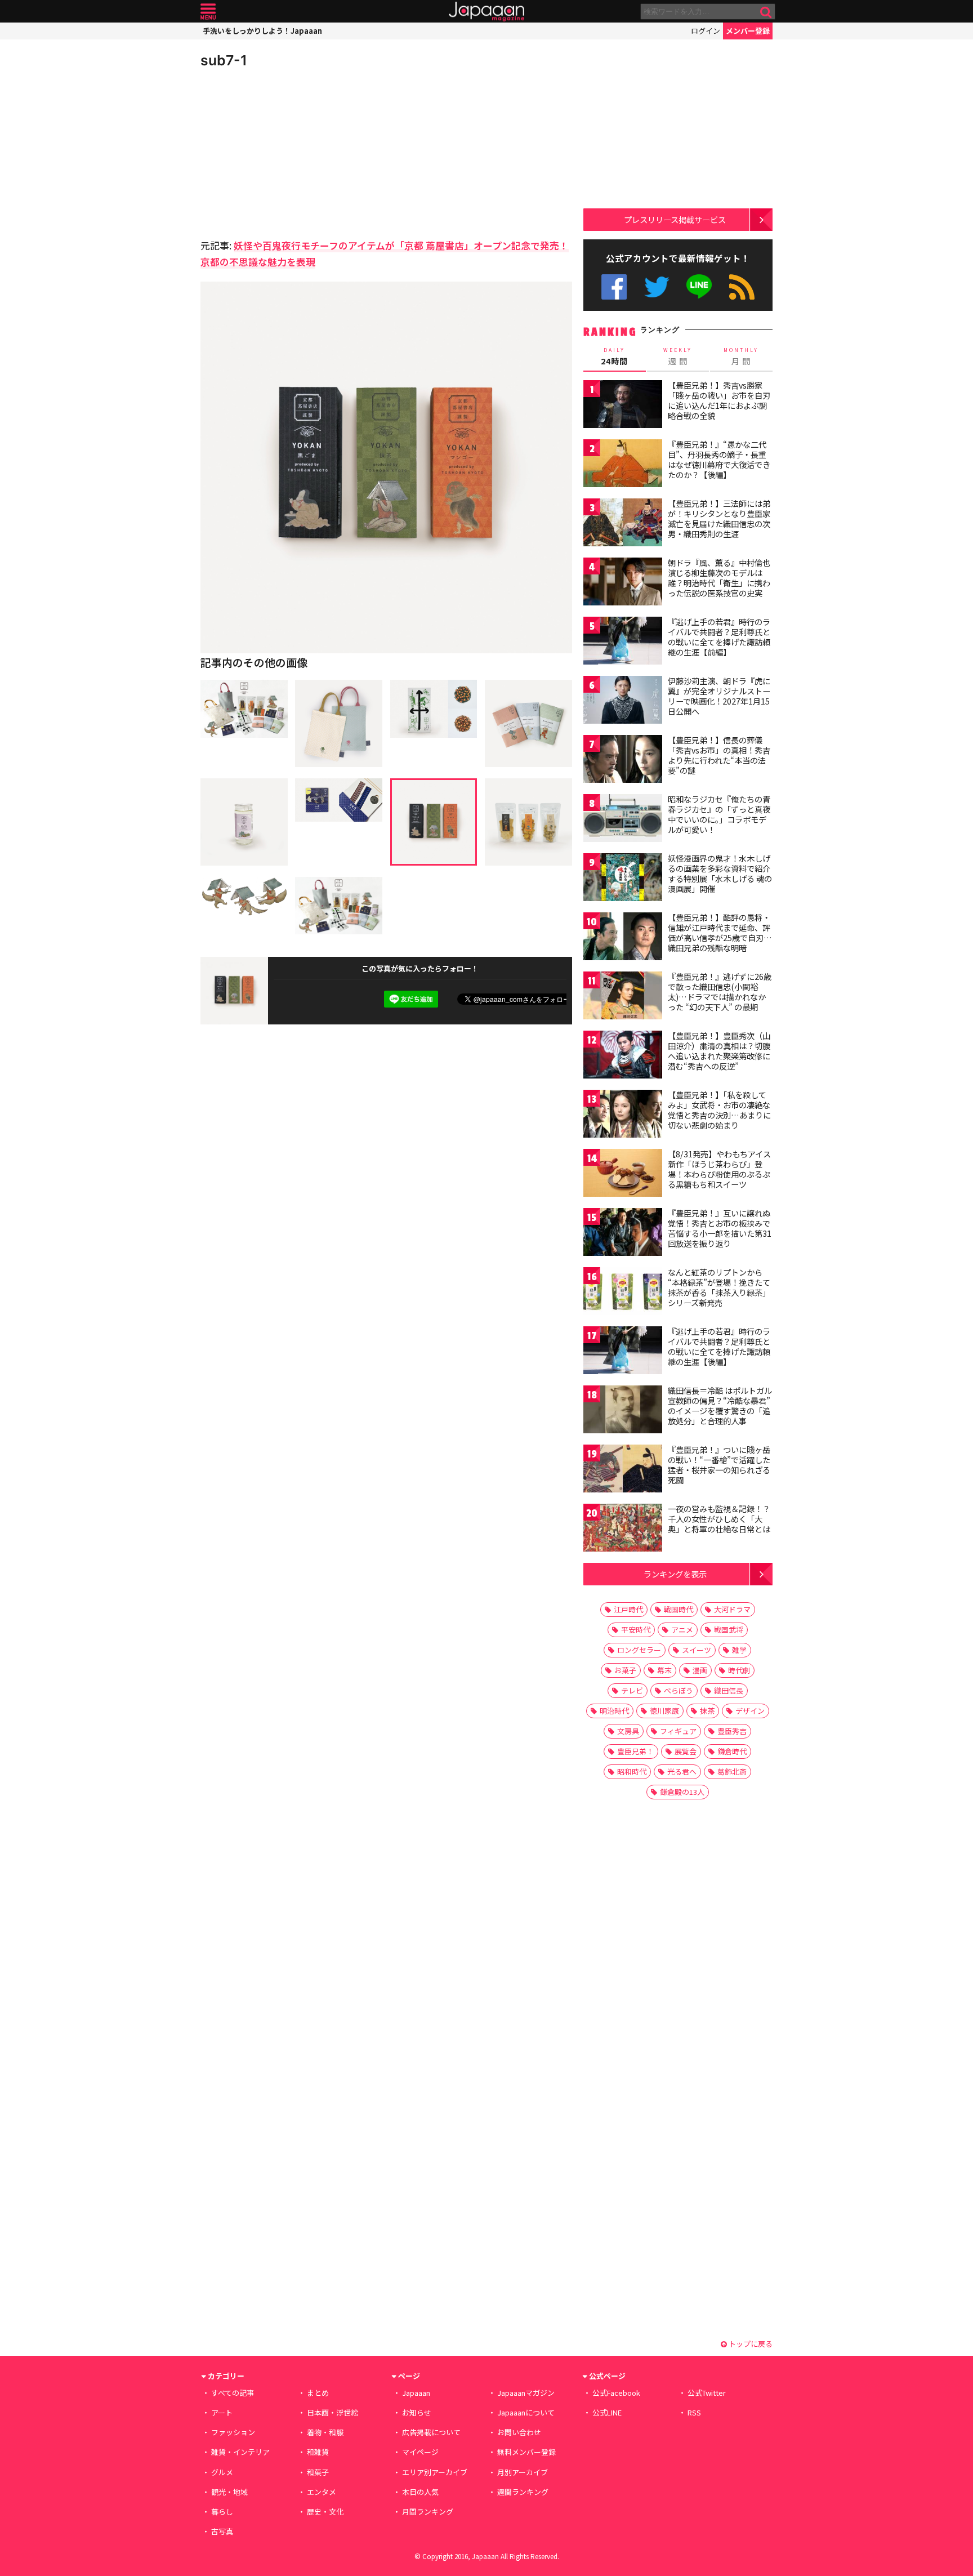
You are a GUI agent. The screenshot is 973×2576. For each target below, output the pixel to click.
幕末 (664, 1670)
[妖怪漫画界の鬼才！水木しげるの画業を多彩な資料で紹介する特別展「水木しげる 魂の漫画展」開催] (623, 879)
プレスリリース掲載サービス (675, 219)
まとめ (318, 2393)
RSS (742, 287)
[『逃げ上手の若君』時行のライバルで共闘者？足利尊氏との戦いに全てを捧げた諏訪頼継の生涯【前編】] (623, 642)
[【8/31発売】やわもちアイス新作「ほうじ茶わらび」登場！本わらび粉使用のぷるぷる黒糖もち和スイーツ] (623, 1175)
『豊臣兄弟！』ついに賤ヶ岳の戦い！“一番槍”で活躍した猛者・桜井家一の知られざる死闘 (719, 1465)
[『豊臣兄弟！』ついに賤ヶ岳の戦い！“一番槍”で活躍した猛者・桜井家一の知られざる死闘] (623, 1470)
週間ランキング (523, 2492)
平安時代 (636, 1630)
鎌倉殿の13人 (682, 1792)
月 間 (741, 356)
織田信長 (729, 1690)
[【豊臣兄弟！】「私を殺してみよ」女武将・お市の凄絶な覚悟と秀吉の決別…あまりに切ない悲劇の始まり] (623, 1115)
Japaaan (486, 12)
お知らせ (417, 2412)
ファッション (233, 2432)
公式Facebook (614, 287)
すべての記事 (233, 2393)
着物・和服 (325, 2432)
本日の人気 (420, 2492)
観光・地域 (229, 2492)
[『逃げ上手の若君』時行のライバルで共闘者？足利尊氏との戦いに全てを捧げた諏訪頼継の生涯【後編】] (623, 1352)
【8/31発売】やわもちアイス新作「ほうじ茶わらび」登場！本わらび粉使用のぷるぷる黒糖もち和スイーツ (719, 1169)
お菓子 (625, 1670)
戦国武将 (729, 1630)
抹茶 (707, 1711)
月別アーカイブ (523, 2472)
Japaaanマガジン (526, 2393)
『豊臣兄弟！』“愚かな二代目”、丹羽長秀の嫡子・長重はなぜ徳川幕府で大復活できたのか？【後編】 (719, 459)
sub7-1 (224, 60)
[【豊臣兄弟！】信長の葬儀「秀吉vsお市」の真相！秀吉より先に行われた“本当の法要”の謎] (623, 761)
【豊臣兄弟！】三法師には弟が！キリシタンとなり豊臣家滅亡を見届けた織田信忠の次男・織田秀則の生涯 (719, 518)
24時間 (614, 356)
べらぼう (679, 1690)
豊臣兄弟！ (635, 1751)
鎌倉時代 (732, 1751)
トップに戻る (750, 2344)
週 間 (678, 356)
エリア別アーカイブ (435, 2472)
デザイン (750, 1711)
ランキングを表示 (675, 1574)
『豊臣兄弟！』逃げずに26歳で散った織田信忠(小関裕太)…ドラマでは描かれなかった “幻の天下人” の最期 (720, 991)
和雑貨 (318, 2452)
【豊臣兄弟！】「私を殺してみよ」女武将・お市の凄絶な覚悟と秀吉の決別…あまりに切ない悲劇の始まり (719, 1110)
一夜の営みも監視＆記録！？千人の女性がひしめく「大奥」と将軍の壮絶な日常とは (719, 1519)
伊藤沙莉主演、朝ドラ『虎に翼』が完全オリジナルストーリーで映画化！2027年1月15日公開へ (719, 696)
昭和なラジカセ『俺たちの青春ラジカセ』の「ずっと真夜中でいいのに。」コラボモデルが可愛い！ (719, 814)
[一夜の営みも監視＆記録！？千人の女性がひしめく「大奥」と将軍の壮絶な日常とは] (623, 1529)
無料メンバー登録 (526, 2452)
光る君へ (682, 1771)
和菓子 (318, 2472)
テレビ (632, 1690)
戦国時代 (679, 1609)
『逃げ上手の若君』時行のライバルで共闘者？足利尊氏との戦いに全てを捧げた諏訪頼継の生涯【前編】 (719, 637)
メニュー (208, 12)
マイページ (420, 2452)
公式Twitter (657, 287)
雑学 (739, 1650)
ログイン (706, 31)
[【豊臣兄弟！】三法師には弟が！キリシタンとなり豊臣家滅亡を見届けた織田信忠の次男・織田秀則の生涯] (623, 524)
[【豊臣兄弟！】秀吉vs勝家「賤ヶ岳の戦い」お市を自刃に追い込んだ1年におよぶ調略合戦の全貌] (623, 406)
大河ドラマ (732, 1609)
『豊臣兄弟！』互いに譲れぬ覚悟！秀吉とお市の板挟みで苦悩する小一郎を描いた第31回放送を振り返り (720, 1228)
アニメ (682, 1630)
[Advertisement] (293, 152)
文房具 (628, 1731)
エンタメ (322, 2492)
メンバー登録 (748, 31)
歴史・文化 (325, 2512)
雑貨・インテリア (240, 2452)
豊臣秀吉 (732, 1731)
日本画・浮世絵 (332, 2412)
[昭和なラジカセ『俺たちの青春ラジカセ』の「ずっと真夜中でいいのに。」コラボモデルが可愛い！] (623, 820)
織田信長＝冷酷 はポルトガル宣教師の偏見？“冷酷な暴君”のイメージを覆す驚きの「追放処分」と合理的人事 (720, 1405)
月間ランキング (428, 2512)
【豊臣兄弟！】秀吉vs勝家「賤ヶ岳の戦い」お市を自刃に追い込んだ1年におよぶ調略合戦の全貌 (719, 400)
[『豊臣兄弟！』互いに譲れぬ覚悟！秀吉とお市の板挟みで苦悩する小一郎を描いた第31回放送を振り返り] (623, 1234)
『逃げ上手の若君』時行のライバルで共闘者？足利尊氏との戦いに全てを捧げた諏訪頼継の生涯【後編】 (719, 1346)
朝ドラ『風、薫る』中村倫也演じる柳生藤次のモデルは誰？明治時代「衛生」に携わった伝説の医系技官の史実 (719, 578)
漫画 (700, 1670)
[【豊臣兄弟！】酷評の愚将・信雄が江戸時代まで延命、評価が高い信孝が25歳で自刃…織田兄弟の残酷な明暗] (623, 938)
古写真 (222, 2531)
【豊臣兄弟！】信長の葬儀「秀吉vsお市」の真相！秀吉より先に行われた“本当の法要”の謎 (719, 755)
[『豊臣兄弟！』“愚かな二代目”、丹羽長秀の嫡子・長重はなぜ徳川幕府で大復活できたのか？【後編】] (623, 465)
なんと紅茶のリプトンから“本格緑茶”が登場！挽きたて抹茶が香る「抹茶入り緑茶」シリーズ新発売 (719, 1287)
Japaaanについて (526, 2412)
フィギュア (678, 1731)
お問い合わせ (519, 2432)
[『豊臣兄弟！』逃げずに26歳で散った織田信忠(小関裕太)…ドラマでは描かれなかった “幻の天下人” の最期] (623, 997)
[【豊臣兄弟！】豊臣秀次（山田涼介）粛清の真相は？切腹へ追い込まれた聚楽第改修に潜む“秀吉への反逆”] (623, 1056)
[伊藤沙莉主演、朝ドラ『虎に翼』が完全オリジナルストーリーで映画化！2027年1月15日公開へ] (623, 701)
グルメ (222, 2472)
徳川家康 (664, 1711)
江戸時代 (628, 1609)
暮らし (222, 2512)
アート (222, 2412)
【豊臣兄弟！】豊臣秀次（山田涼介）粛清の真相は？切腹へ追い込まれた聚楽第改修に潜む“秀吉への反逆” (719, 1051)
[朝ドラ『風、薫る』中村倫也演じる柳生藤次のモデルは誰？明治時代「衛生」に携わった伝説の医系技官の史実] (623, 583)
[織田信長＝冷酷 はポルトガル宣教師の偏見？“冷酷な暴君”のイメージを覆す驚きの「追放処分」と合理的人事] (623, 1411)
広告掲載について (431, 2432)
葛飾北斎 (732, 1771)
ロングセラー (639, 1650)
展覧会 (686, 1751)
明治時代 (614, 1711)
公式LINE (700, 287)
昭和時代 (632, 1771)
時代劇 (739, 1670)
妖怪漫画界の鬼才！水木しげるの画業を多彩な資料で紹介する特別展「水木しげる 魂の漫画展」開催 (720, 873)
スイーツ (697, 1650)
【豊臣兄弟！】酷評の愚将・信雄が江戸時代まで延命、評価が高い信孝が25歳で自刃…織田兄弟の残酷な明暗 (720, 932)
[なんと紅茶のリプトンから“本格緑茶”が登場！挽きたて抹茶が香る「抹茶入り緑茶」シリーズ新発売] (623, 1293)
